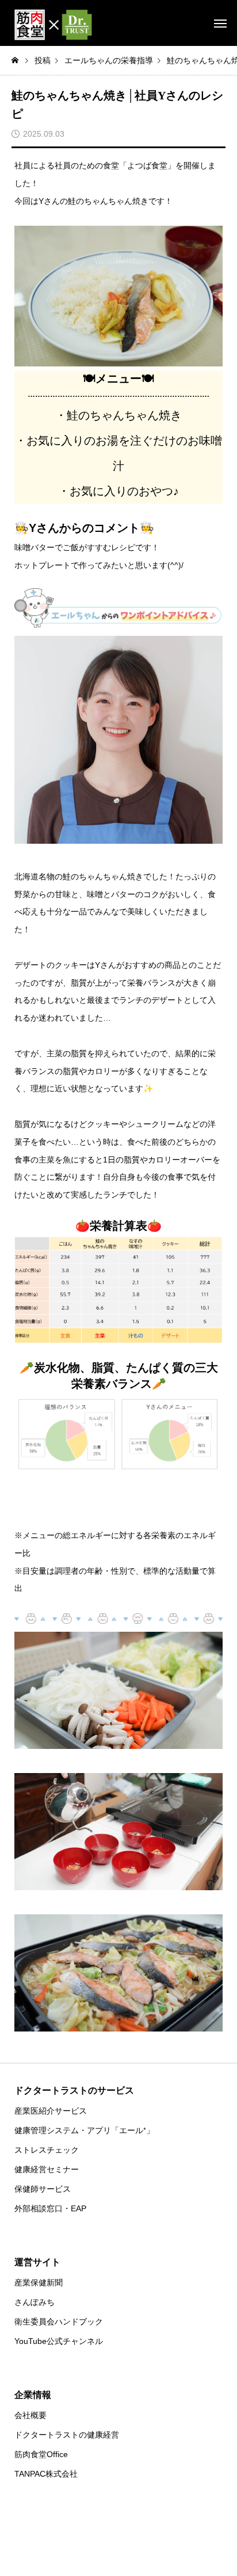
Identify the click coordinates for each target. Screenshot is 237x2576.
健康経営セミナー (47, 2169)
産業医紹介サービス (51, 2111)
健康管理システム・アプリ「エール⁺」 (84, 2130)
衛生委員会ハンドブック (59, 2322)
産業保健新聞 (39, 2283)
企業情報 (33, 2395)
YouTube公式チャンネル (59, 2341)
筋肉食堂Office (41, 2454)
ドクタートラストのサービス (74, 2090)
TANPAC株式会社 (46, 2474)
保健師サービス (43, 2189)
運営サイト (37, 2262)
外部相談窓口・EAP (50, 2208)
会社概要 (30, 2415)
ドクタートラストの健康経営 (67, 2435)
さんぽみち (35, 2302)
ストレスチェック (47, 2150)
